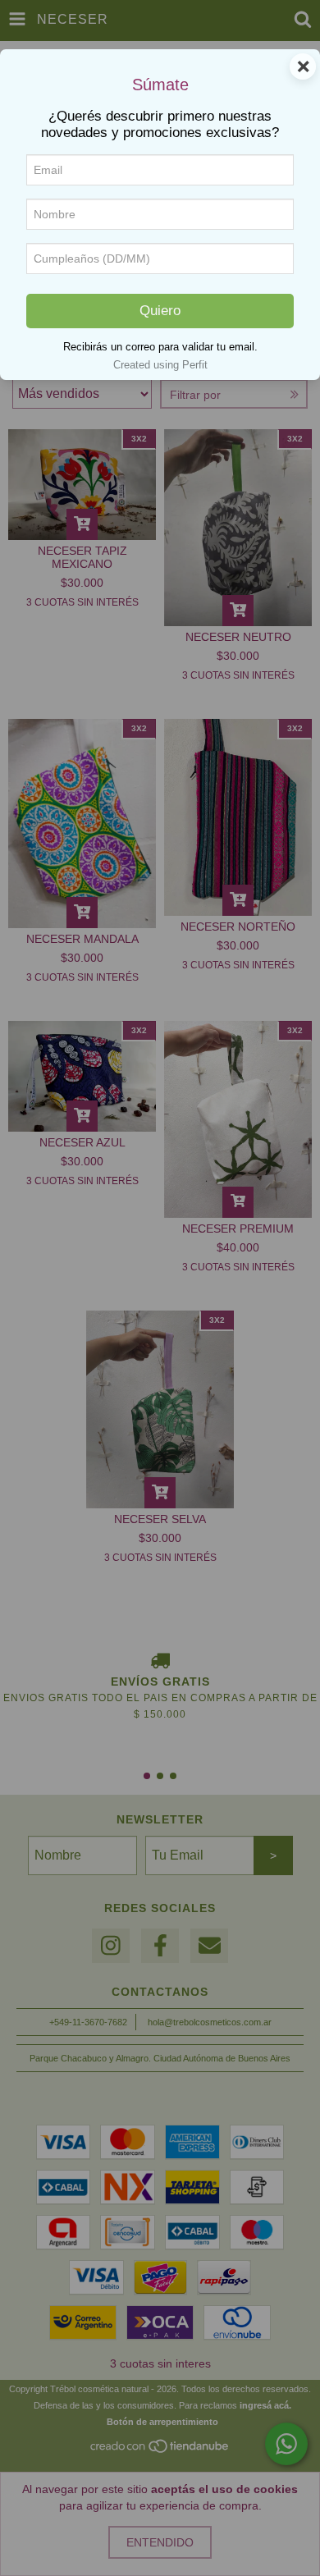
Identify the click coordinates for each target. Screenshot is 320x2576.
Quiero (160, 311)
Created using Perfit (160, 365)
